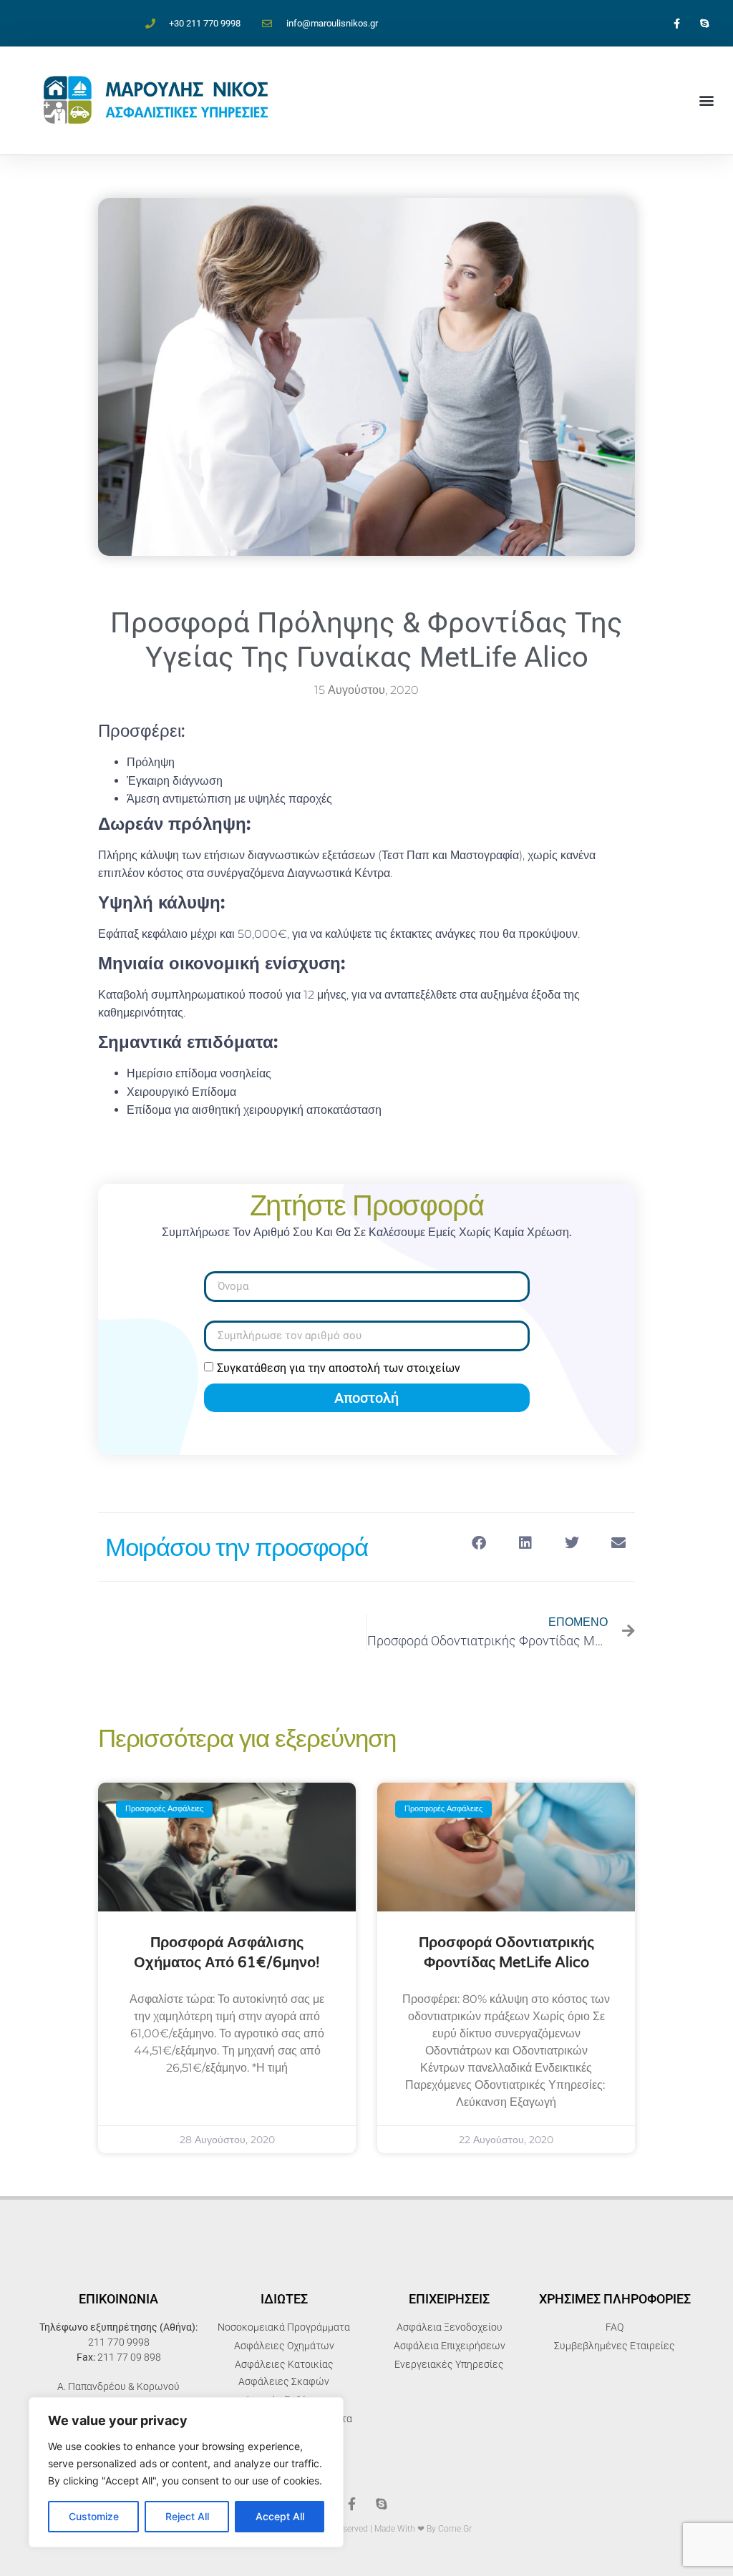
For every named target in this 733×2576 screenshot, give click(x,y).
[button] (707, 101)
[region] (186, 2472)
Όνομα (220, 1265)
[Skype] (705, 23)
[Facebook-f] (677, 23)
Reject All (187, 2516)
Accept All (280, 2516)
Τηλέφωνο (232, 1315)
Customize (94, 2516)
